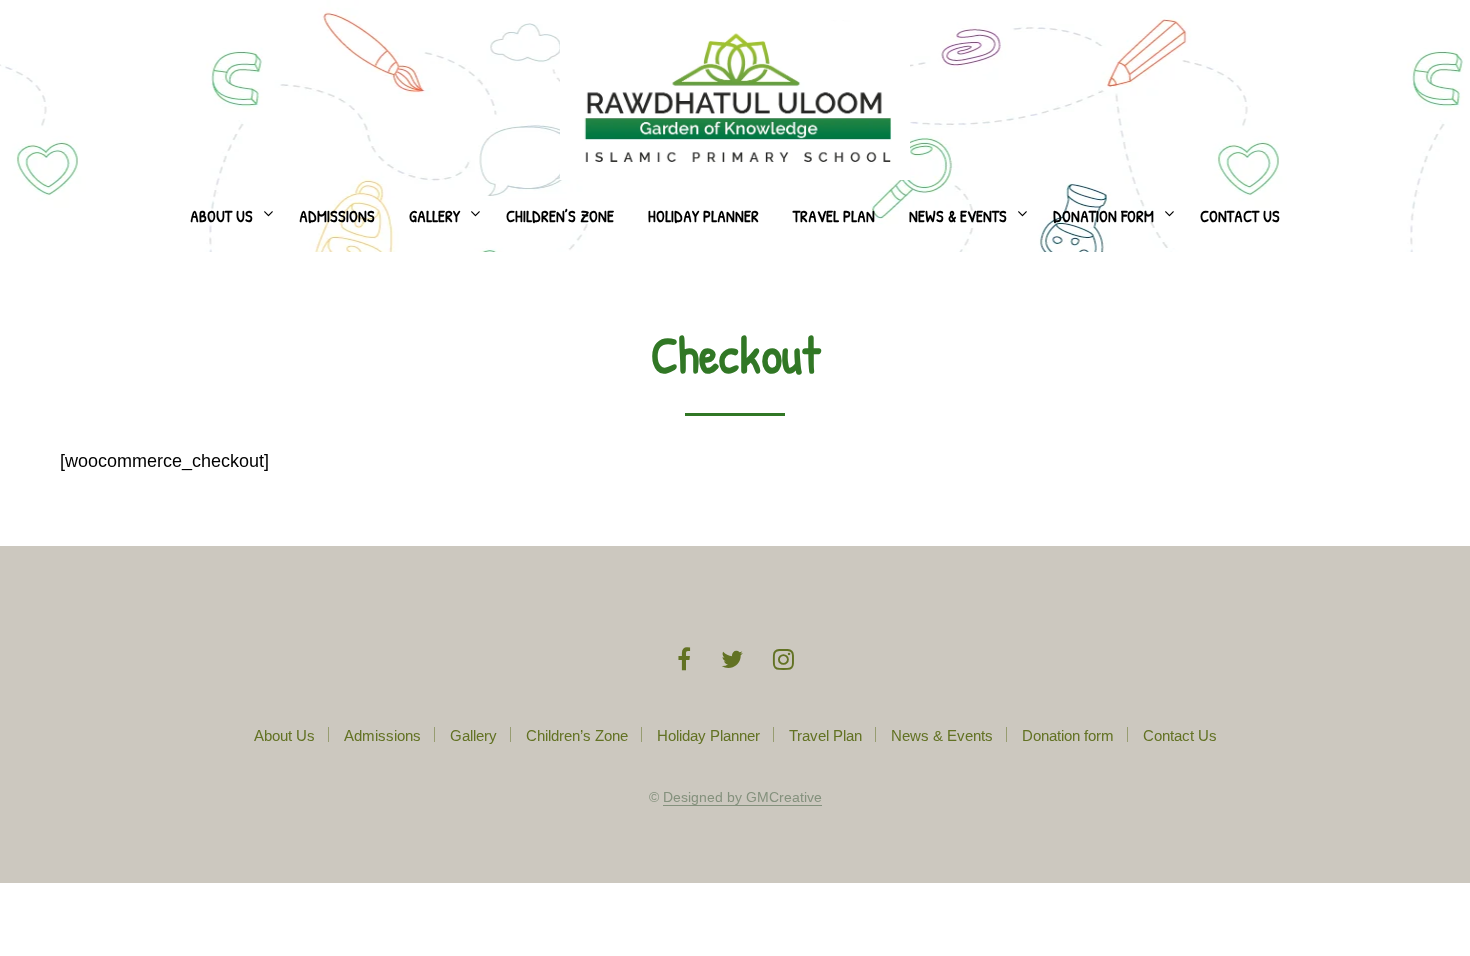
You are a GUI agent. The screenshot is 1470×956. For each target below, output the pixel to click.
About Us (221, 216)
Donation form (1103, 216)
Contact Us (1240, 216)
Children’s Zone (560, 216)
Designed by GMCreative (742, 797)
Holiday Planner (703, 216)
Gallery (434, 216)
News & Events (958, 216)
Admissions (337, 216)
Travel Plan (834, 216)
